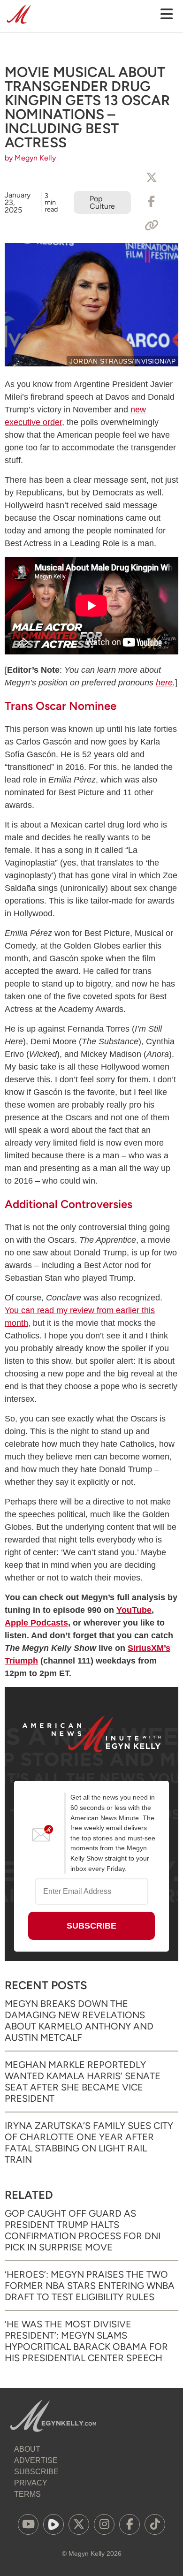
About (27, 2449)
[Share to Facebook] (152, 202)
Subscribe (36, 2472)
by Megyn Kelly (30, 158)
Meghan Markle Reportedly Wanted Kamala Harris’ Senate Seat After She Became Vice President (83, 2082)
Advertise (36, 2460)
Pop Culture (102, 202)
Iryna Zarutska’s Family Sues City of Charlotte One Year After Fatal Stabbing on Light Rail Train (89, 2143)
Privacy (31, 2483)
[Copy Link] (152, 226)
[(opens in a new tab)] (28, 2524)
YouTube (134, 1610)
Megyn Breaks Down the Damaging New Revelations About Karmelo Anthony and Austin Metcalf (79, 2021)
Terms (27, 2494)
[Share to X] (152, 178)
